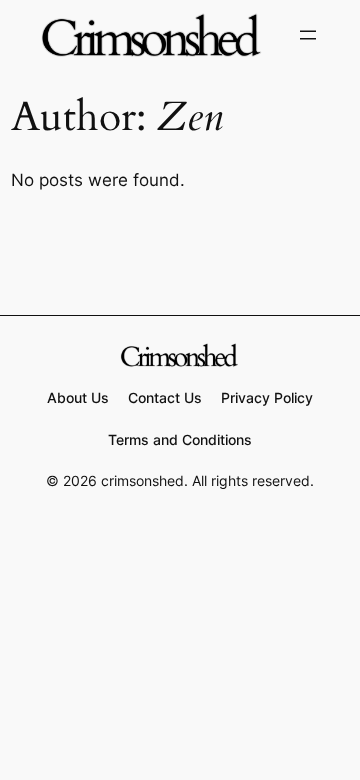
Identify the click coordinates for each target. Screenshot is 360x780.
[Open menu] (308, 35)
